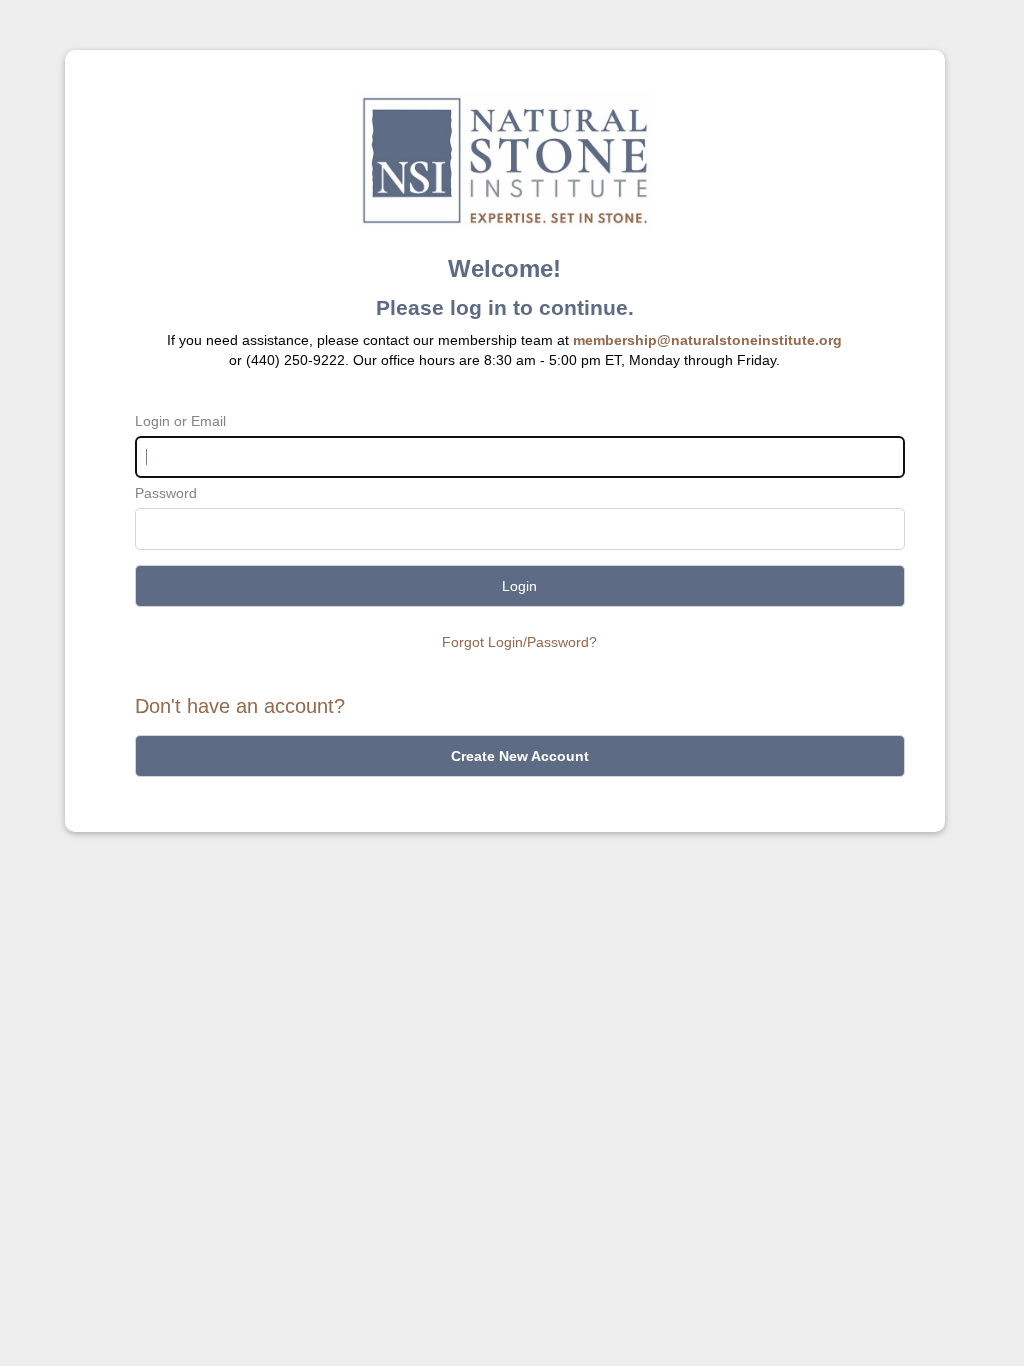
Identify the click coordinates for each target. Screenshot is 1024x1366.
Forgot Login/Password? (519, 642)
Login (519, 586)
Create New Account (520, 756)
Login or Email (180, 421)
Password (166, 493)
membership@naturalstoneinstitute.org (707, 340)
